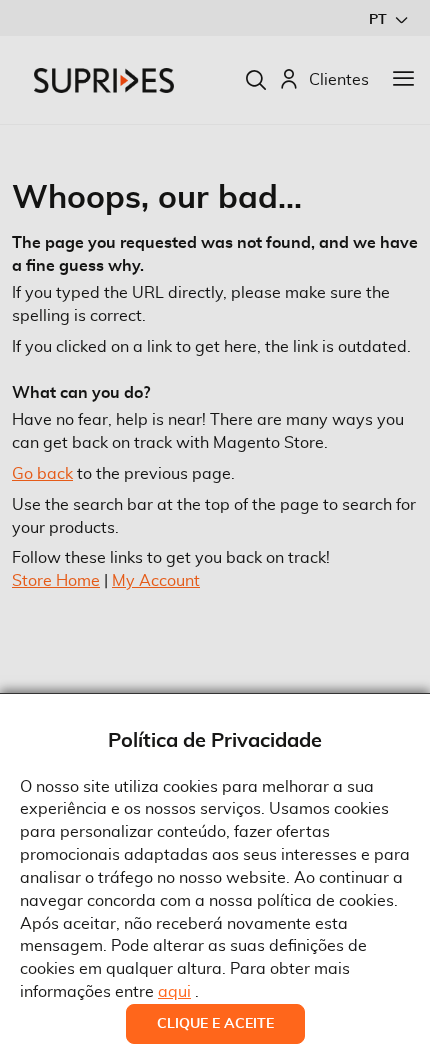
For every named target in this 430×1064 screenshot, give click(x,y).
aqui (174, 992)
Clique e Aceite (215, 1024)
